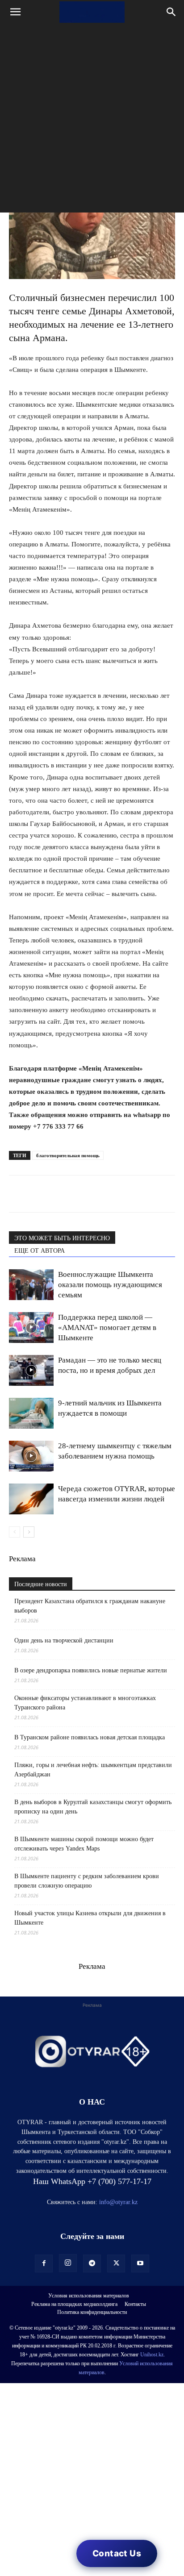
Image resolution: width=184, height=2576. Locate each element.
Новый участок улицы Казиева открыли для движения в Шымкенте (90, 1918)
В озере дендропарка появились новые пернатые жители (91, 1670)
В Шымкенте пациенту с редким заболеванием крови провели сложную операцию (87, 1881)
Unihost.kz (152, 2355)
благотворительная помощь (68, 1155)
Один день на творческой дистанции (64, 1640)
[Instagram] (68, 2263)
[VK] (59, 1194)
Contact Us (117, 2553)
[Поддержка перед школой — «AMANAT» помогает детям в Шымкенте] (31, 1328)
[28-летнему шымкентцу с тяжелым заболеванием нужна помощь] (31, 1456)
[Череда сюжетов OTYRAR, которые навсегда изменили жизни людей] (31, 1499)
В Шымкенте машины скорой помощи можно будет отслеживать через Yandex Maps (84, 1844)
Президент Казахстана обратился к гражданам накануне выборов (90, 1606)
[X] (100, 1194)
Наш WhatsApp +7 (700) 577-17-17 (92, 2181)
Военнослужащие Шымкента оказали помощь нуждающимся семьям (110, 1285)
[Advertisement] (92, 121)
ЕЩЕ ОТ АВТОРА (40, 1251)
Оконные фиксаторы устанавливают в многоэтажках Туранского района (85, 1703)
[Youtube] (140, 2263)
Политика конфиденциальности (92, 2312)
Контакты (135, 2304)
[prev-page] (15, 1532)
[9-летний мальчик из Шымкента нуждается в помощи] (31, 1413)
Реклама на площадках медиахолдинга (74, 2304)
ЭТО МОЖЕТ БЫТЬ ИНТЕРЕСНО (62, 1238)
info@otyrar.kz (118, 2202)
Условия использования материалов (89, 2296)
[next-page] (29, 1532)
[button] (15, 12)
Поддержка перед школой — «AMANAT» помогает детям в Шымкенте (107, 1328)
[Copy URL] (121, 1194)
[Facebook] (79, 1194)
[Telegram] (38, 1194)
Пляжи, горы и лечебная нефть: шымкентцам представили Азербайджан (93, 1770)
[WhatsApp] (18, 1194)
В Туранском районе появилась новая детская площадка (90, 1737)
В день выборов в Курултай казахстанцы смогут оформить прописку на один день (93, 1807)
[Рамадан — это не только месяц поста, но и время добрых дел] (31, 1370)
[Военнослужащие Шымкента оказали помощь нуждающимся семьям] (31, 1285)
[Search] (171, 12)
